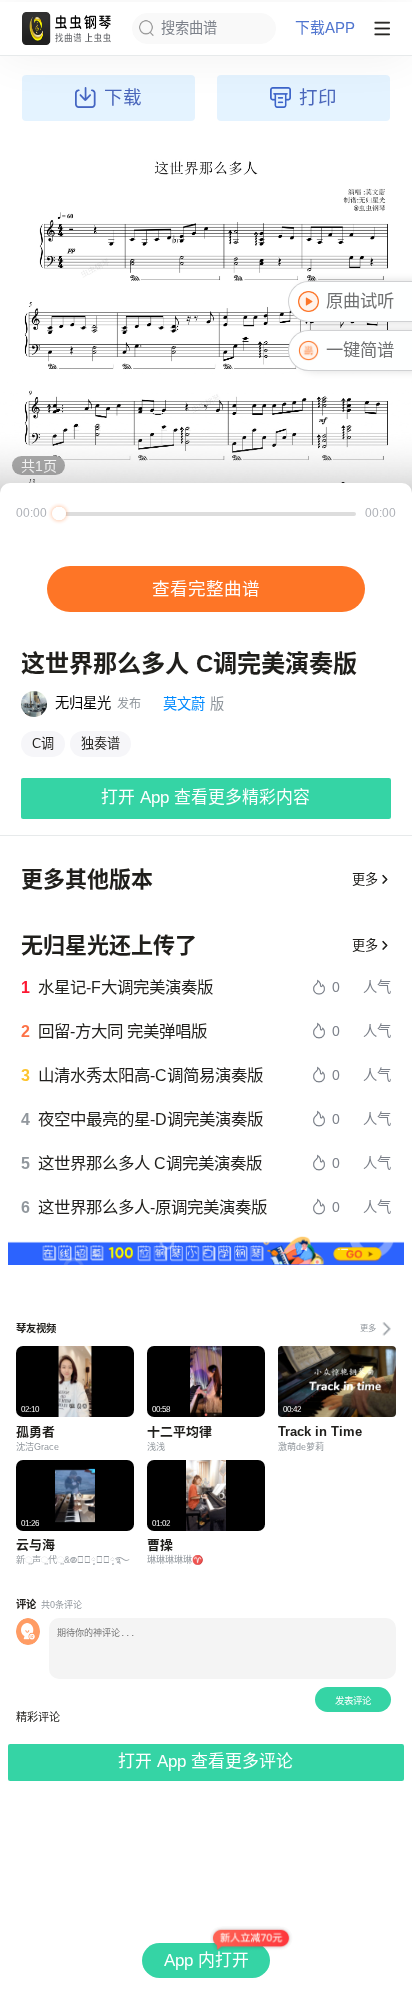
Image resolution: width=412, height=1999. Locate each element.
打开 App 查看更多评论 (205, 1761)
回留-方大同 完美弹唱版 (122, 1031)
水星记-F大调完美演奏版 (125, 987)
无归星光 (83, 703)
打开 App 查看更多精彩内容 (205, 797)
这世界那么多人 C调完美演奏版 (150, 1163)
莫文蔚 (184, 704)
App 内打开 (206, 1960)
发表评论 (353, 1700)
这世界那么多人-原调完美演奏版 (152, 1207)
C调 (43, 743)
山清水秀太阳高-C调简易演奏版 (150, 1075)
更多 (365, 879)
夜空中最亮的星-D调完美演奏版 (150, 1119)
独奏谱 (100, 743)
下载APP (325, 28)
